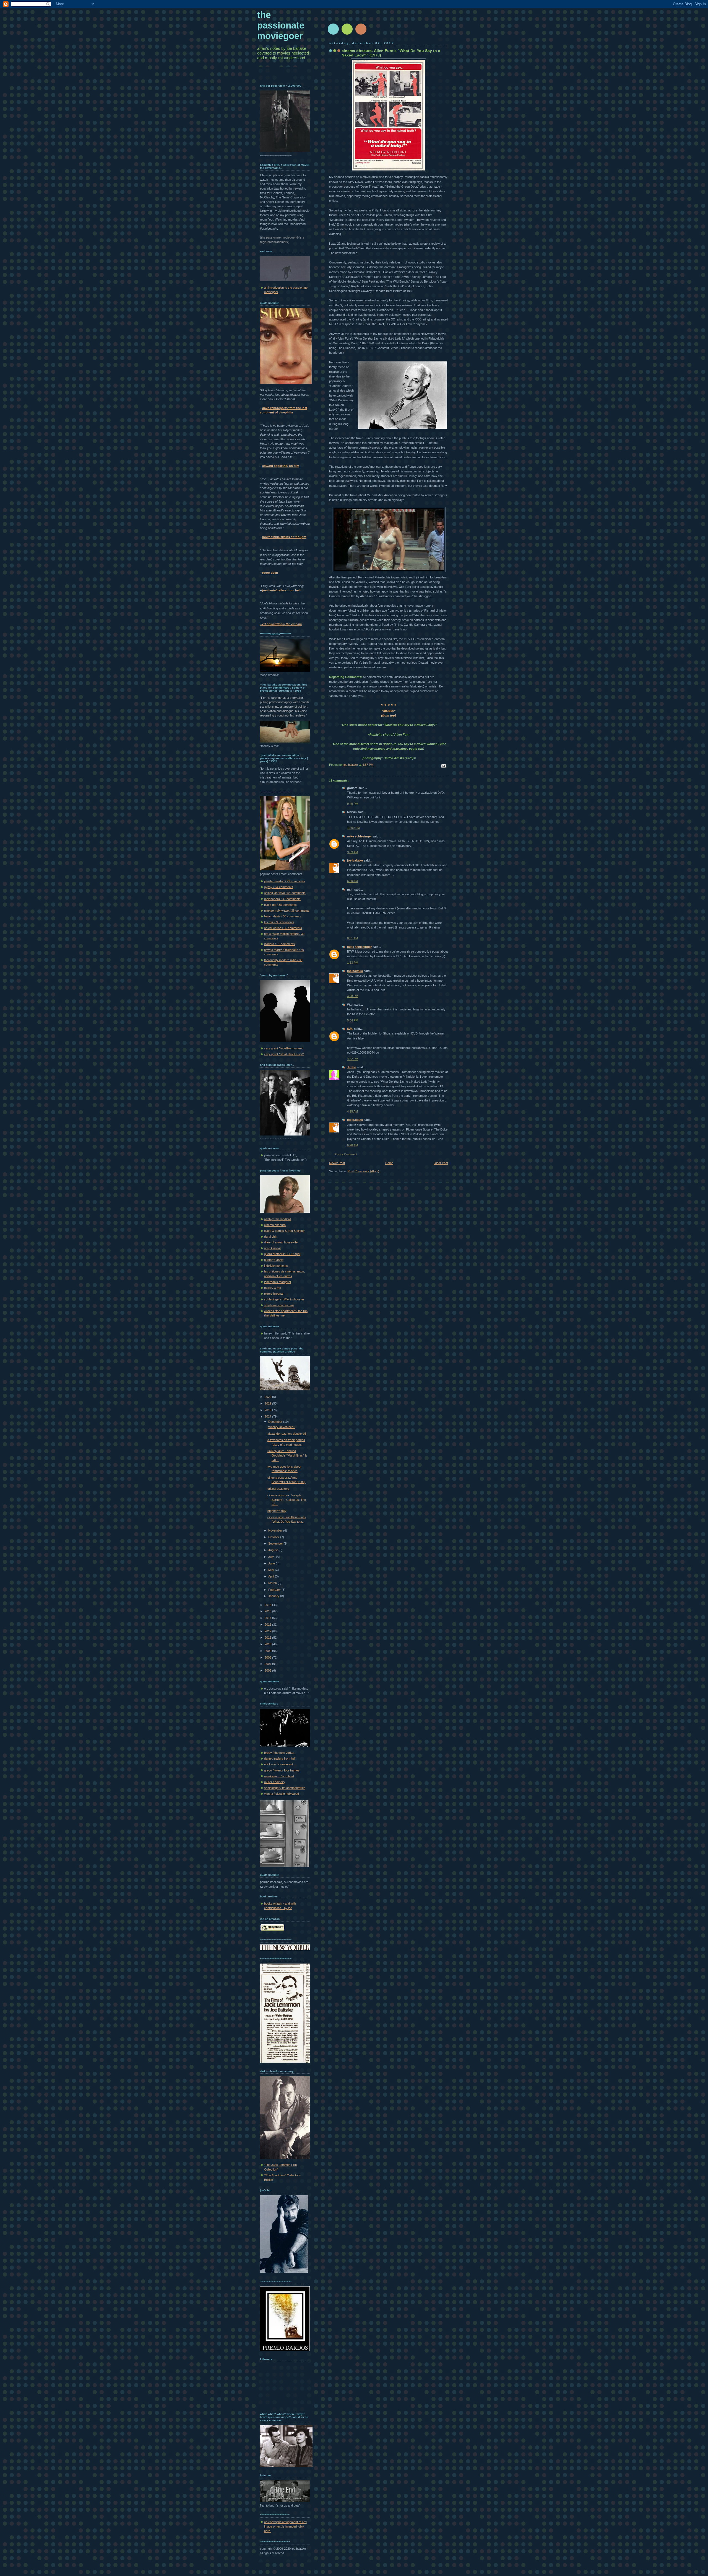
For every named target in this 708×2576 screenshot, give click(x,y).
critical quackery (278, 1489)
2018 (268, 1410)
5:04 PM (353, 1020)
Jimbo (352, 1067)
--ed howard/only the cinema (281, 624)
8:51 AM (352, 938)
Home (389, 1163)
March (273, 1583)
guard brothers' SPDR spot (282, 1254)
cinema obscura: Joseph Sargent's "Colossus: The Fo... (287, 1500)
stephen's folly (277, 1511)
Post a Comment (346, 1154)
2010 (268, 1644)
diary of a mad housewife (281, 1242)
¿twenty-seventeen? (281, 1427)
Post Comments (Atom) (363, 1171)
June (272, 1563)
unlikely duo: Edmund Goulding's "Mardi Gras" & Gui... (287, 1455)
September (276, 1543)
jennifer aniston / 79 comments (285, 881)
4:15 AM (352, 1111)
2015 (268, 1611)
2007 (268, 1664)
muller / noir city (275, 1782)
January (274, 1596)
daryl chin (271, 1237)
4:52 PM (353, 1059)
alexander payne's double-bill (287, 1434)
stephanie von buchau (279, 1305)
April (272, 1576)
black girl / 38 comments (280, 905)
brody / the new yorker (279, 1753)
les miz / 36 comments (279, 922)
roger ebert (270, 573)
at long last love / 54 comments (285, 893)
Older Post (441, 1163)
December (276, 1422)
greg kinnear (273, 1248)
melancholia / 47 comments (282, 899)
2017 (268, 1416)
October (274, 1537)
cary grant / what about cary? (284, 1054)
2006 (268, 1670)
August (273, 1550)
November (276, 1530)
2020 (268, 1397)
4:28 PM (353, 996)
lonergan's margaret (278, 1282)
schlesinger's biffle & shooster (284, 1299)
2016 (268, 1605)
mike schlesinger (359, 836)
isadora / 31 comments (279, 944)
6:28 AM (352, 1145)
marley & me (273, 1288)
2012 (268, 1631)
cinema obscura (275, 1225)
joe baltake (355, 860)
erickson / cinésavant (278, 1764)
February (275, 1590)
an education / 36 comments (283, 928)
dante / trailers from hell (280, 1758)
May (272, 1570)
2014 (268, 1618)
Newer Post (337, 1163)
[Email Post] (443, 765)
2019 (268, 1403)
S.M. (350, 1029)
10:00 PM (353, 828)
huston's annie (274, 1260)
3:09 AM (352, 852)
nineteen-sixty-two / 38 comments (287, 911)
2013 (268, 1625)
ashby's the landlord (278, 1219)
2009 (268, 1651)
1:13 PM (353, 963)
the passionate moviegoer (281, 25)
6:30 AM (352, 881)
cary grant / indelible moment (283, 1048)
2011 (268, 1638)
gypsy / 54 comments (279, 887)
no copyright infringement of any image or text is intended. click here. (286, 2526)
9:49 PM (353, 804)
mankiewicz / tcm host (279, 1776)
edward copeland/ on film (281, 466)
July (271, 1557)
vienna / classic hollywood (282, 1794)
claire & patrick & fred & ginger (284, 1231)
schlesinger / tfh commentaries (285, 1788)
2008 (268, 1657)
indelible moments (276, 1266)
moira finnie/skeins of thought (284, 537)
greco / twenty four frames (282, 1770)
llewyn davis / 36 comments (283, 916)
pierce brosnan (274, 1294)
